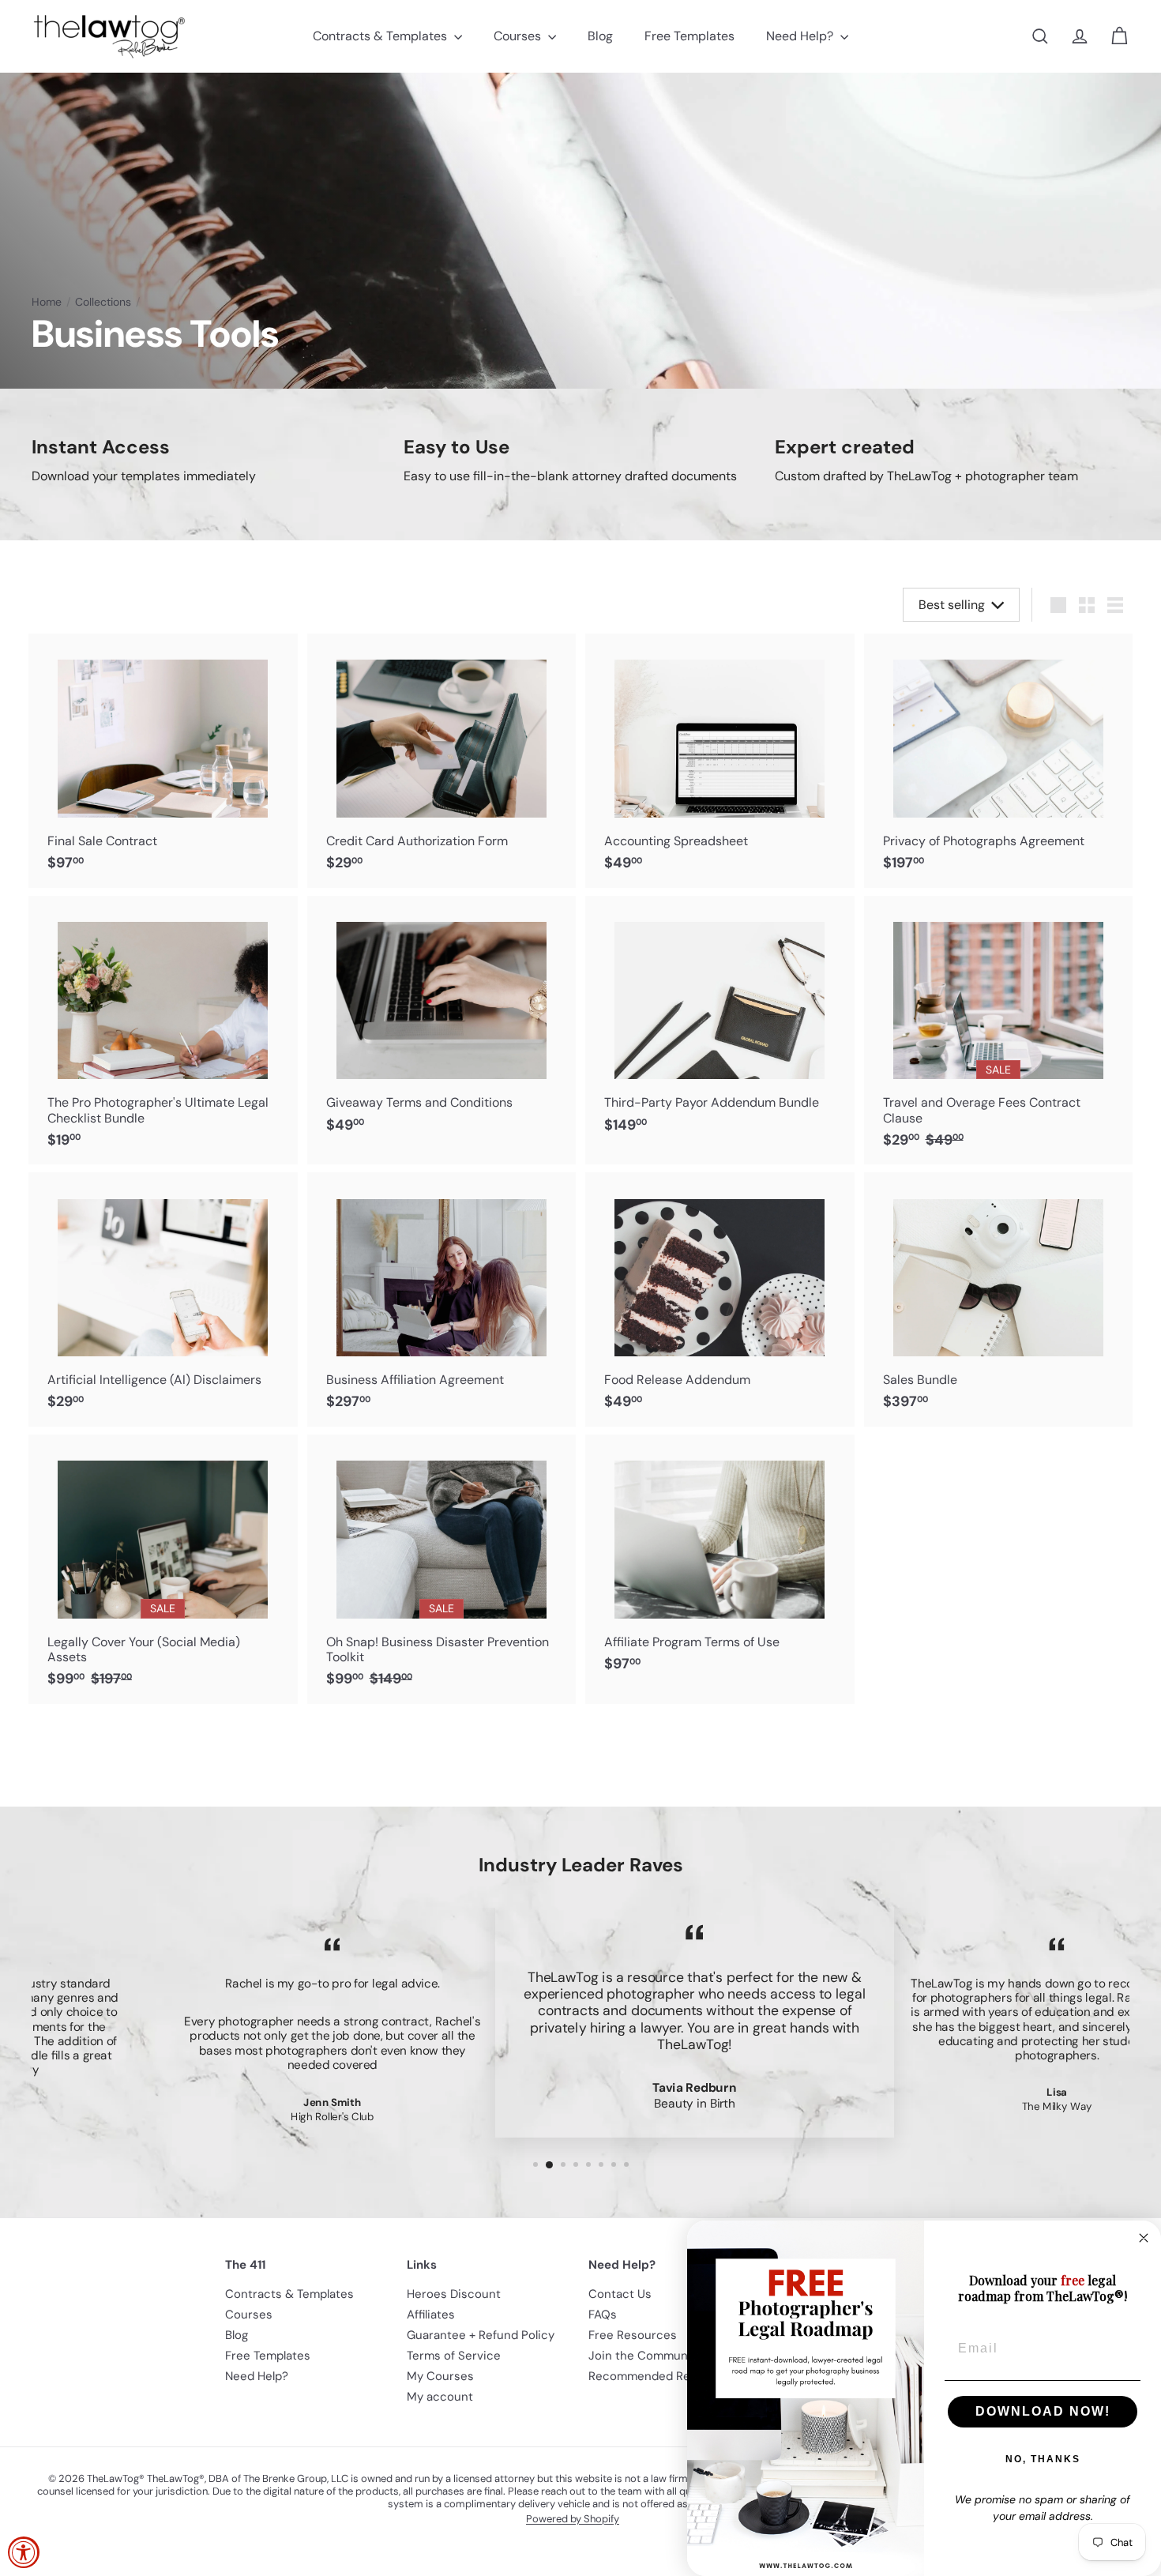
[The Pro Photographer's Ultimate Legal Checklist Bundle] (163, 1030)
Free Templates (689, 36)
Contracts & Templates (381, 36)
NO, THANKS (1043, 2459)
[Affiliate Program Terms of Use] (720, 1562)
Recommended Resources (662, 2376)
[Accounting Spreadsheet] (720, 761)
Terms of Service (454, 2356)
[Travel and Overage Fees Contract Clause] (999, 1030)
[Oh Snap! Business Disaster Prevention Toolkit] (442, 1569)
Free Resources (633, 2335)
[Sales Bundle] (999, 1299)
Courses (519, 36)
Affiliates (431, 2315)
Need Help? (801, 36)
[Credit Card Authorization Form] (442, 761)
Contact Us (620, 2294)
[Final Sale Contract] (163, 761)
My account (440, 2397)
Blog (600, 36)
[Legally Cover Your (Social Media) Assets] (163, 1569)
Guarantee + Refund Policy (481, 2335)
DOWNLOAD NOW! (1043, 2411)
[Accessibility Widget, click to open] (24, 2552)
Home (47, 302)
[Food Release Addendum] (720, 1299)
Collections (103, 302)
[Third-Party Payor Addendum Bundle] (720, 1023)
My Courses (440, 2376)
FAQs (603, 2315)
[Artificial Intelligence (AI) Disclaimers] (163, 1299)
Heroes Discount (454, 2294)
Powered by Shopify (573, 2519)
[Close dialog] (1144, 2238)
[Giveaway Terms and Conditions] (442, 1023)
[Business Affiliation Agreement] (442, 1299)
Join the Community (645, 2356)
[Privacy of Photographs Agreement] (999, 761)
